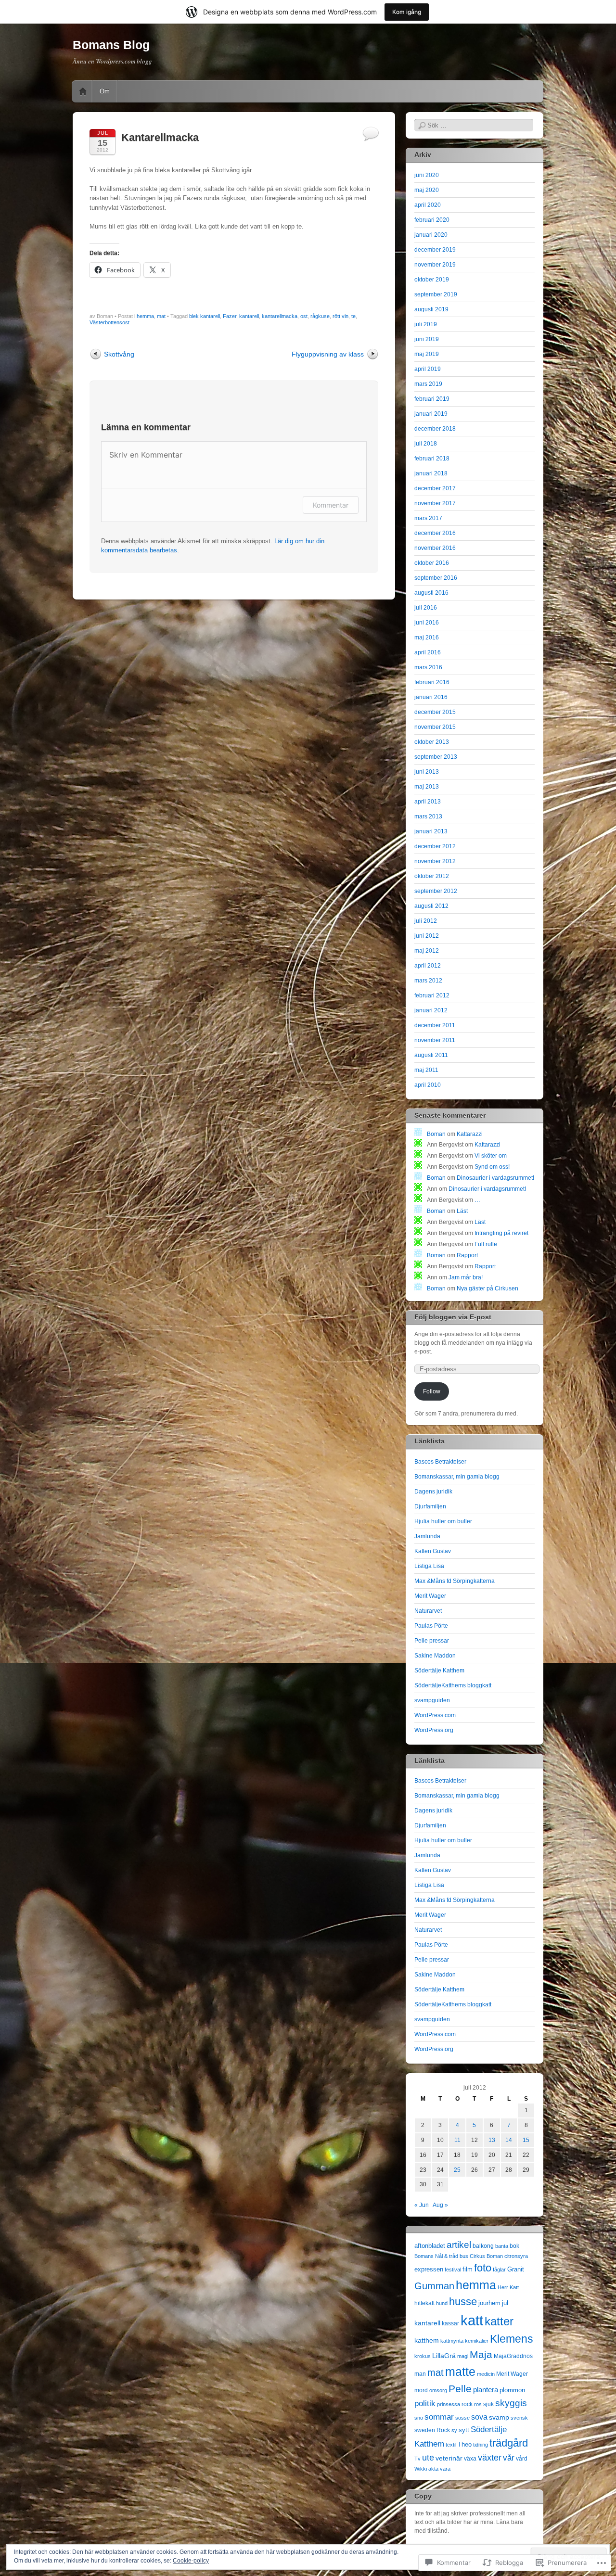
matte (460, 2372)
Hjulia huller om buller (443, 1521)
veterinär (449, 2458)
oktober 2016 (432, 563)
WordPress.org (434, 1730)
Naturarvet (428, 1611)
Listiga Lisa (429, 1566)
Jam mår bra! (466, 1277)
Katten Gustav (433, 1551)
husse (463, 2302)
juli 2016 (426, 608)
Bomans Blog (111, 45)
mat (161, 316)
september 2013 (436, 757)
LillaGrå (444, 2356)
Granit (516, 2269)
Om (105, 91)
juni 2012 (427, 936)
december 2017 (435, 488)
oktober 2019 (432, 280)
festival (453, 2270)
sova (479, 2417)
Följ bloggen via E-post (453, 1317)
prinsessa (449, 2404)
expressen (429, 2269)
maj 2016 (427, 638)
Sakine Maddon (435, 1656)
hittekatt (424, 2303)
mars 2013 (428, 816)
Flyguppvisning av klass (328, 354)
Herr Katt (508, 2287)
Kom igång (407, 12)
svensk (519, 2418)
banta (502, 2246)
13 (492, 2140)
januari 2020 (431, 235)
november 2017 (435, 503)
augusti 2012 (431, 906)
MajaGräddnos (513, 2356)
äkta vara (439, 2469)
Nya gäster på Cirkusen (488, 1288)
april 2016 (428, 652)
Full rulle (486, 1244)
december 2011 (435, 1025)
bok (514, 2246)
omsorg (438, 2390)
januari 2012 (431, 1010)
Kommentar (331, 505)
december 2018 (435, 429)
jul (505, 2303)
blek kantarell (205, 316)
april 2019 (428, 369)
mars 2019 (428, 384)
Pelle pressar (432, 1641)
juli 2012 (426, 921)
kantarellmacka (280, 316)
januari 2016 (431, 697)
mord (421, 2390)
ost (304, 316)
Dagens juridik (433, 1492)
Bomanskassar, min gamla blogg (457, 1477)
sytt (464, 2430)
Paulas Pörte (431, 1626)
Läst (462, 1211)
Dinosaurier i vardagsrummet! (495, 1178)
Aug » (440, 2205)
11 (457, 2140)
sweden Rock (432, 2430)
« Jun (422, 2205)
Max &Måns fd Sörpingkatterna (455, 1581)
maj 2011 (426, 1070)
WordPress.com (435, 1715)
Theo (465, 2444)
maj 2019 (427, 354)
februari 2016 (432, 682)
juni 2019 (427, 339)
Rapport (467, 1255)
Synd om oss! (492, 1167)
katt (472, 2320)
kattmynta (452, 2341)
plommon (512, 2390)
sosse (462, 2418)
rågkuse (320, 316)
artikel (459, 2245)
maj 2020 (427, 190)
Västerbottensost (109, 322)
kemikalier (477, 2341)
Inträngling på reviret (501, 1233)
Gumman (434, 2286)
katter (499, 2321)
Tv (417, 2459)
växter (490, 2457)
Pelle (460, 2389)
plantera (486, 2390)
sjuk (488, 2404)
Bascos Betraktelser (440, 1462)
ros (478, 2404)
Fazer (230, 316)
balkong (483, 2246)
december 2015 (435, 712)
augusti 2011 (431, 1055)
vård (522, 2459)
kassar (450, 2323)
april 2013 (428, 802)
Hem (83, 91)
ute (428, 2458)
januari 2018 (431, 473)
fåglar (499, 2270)
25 (457, 2170)
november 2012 (435, 861)
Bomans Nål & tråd (436, 2256)
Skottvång (119, 354)
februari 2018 (432, 459)
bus (464, 2256)
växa (470, 2459)
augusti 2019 (431, 309)
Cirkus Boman (486, 2256)
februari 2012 (432, 995)
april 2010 (428, 1085)
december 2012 (435, 846)
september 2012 (436, 891)
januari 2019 (431, 414)
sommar (439, 2417)
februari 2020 (432, 220)
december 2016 (435, 533)
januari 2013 (431, 831)
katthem (427, 2340)
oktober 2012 (432, 876)
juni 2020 (427, 175)
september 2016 (436, 578)
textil (451, 2445)
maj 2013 (427, 787)
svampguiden (432, 1700)
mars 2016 (428, 667)
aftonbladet (430, 2246)
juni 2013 (427, 772)
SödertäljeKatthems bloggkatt (453, 1685)
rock (467, 2404)
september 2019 (436, 294)
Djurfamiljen (430, 1506)
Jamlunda (427, 1536)
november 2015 (435, 727)
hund (442, 2303)
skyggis (511, 2403)
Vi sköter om (491, 1156)
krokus (423, 2356)
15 (526, 2140)
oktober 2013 (432, 742)
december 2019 (435, 250)
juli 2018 (426, 444)
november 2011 (435, 1040)
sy (454, 2430)
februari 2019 (432, 399)
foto (483, 2268)
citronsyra (516, 2256)
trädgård (509, 2443)
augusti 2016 (431, 593)
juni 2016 (427, 623)
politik (425, 2404)
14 (509, 2140)
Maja (481, 2355)
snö (419, 2418)
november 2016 (435, 548)
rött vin (340, 316)
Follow (432, 1391)
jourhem (489, 2303)
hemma (145, 316)
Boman (436, 1134)
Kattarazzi (470, 1134)
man (420, 2374)
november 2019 (435, 265)
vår (509, 2458)
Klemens (512, 2339)
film (468, 2269)
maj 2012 (427, 951)
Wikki (421, 2469)
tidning (481, 2445)
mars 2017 (428, 518)
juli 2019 (426, 324)
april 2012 (428, 966)
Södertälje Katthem (439, 1671)
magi (463, 2356)
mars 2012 (428, 981)
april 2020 (428, 205)
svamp (499, 2417)
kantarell (249, 316)
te (353, 316)
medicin (486, 2374)
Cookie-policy (191, 2561)
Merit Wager (430, 1596)
